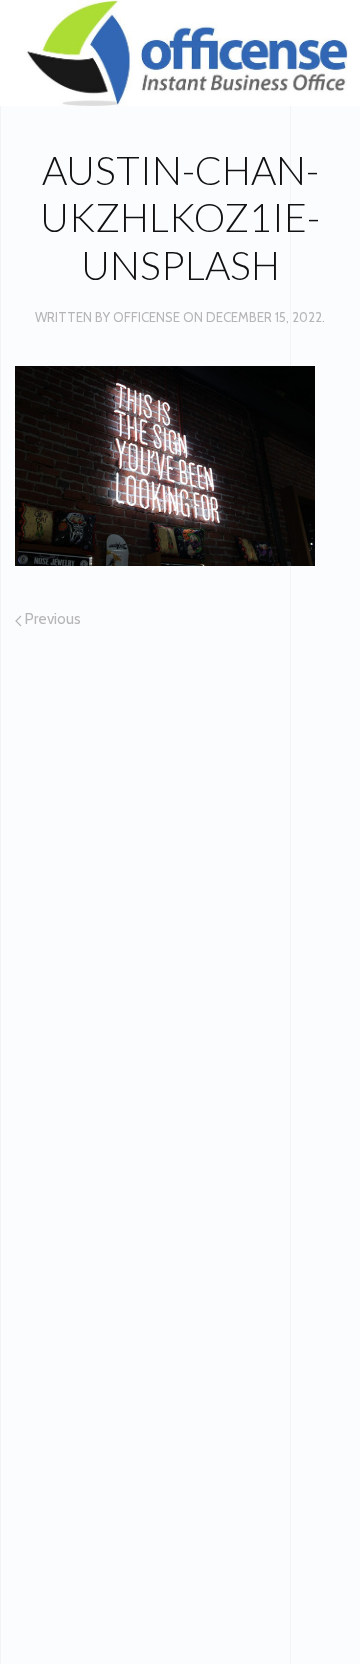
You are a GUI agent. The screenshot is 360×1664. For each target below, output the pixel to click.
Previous (51, 619)
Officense (146, 317)
